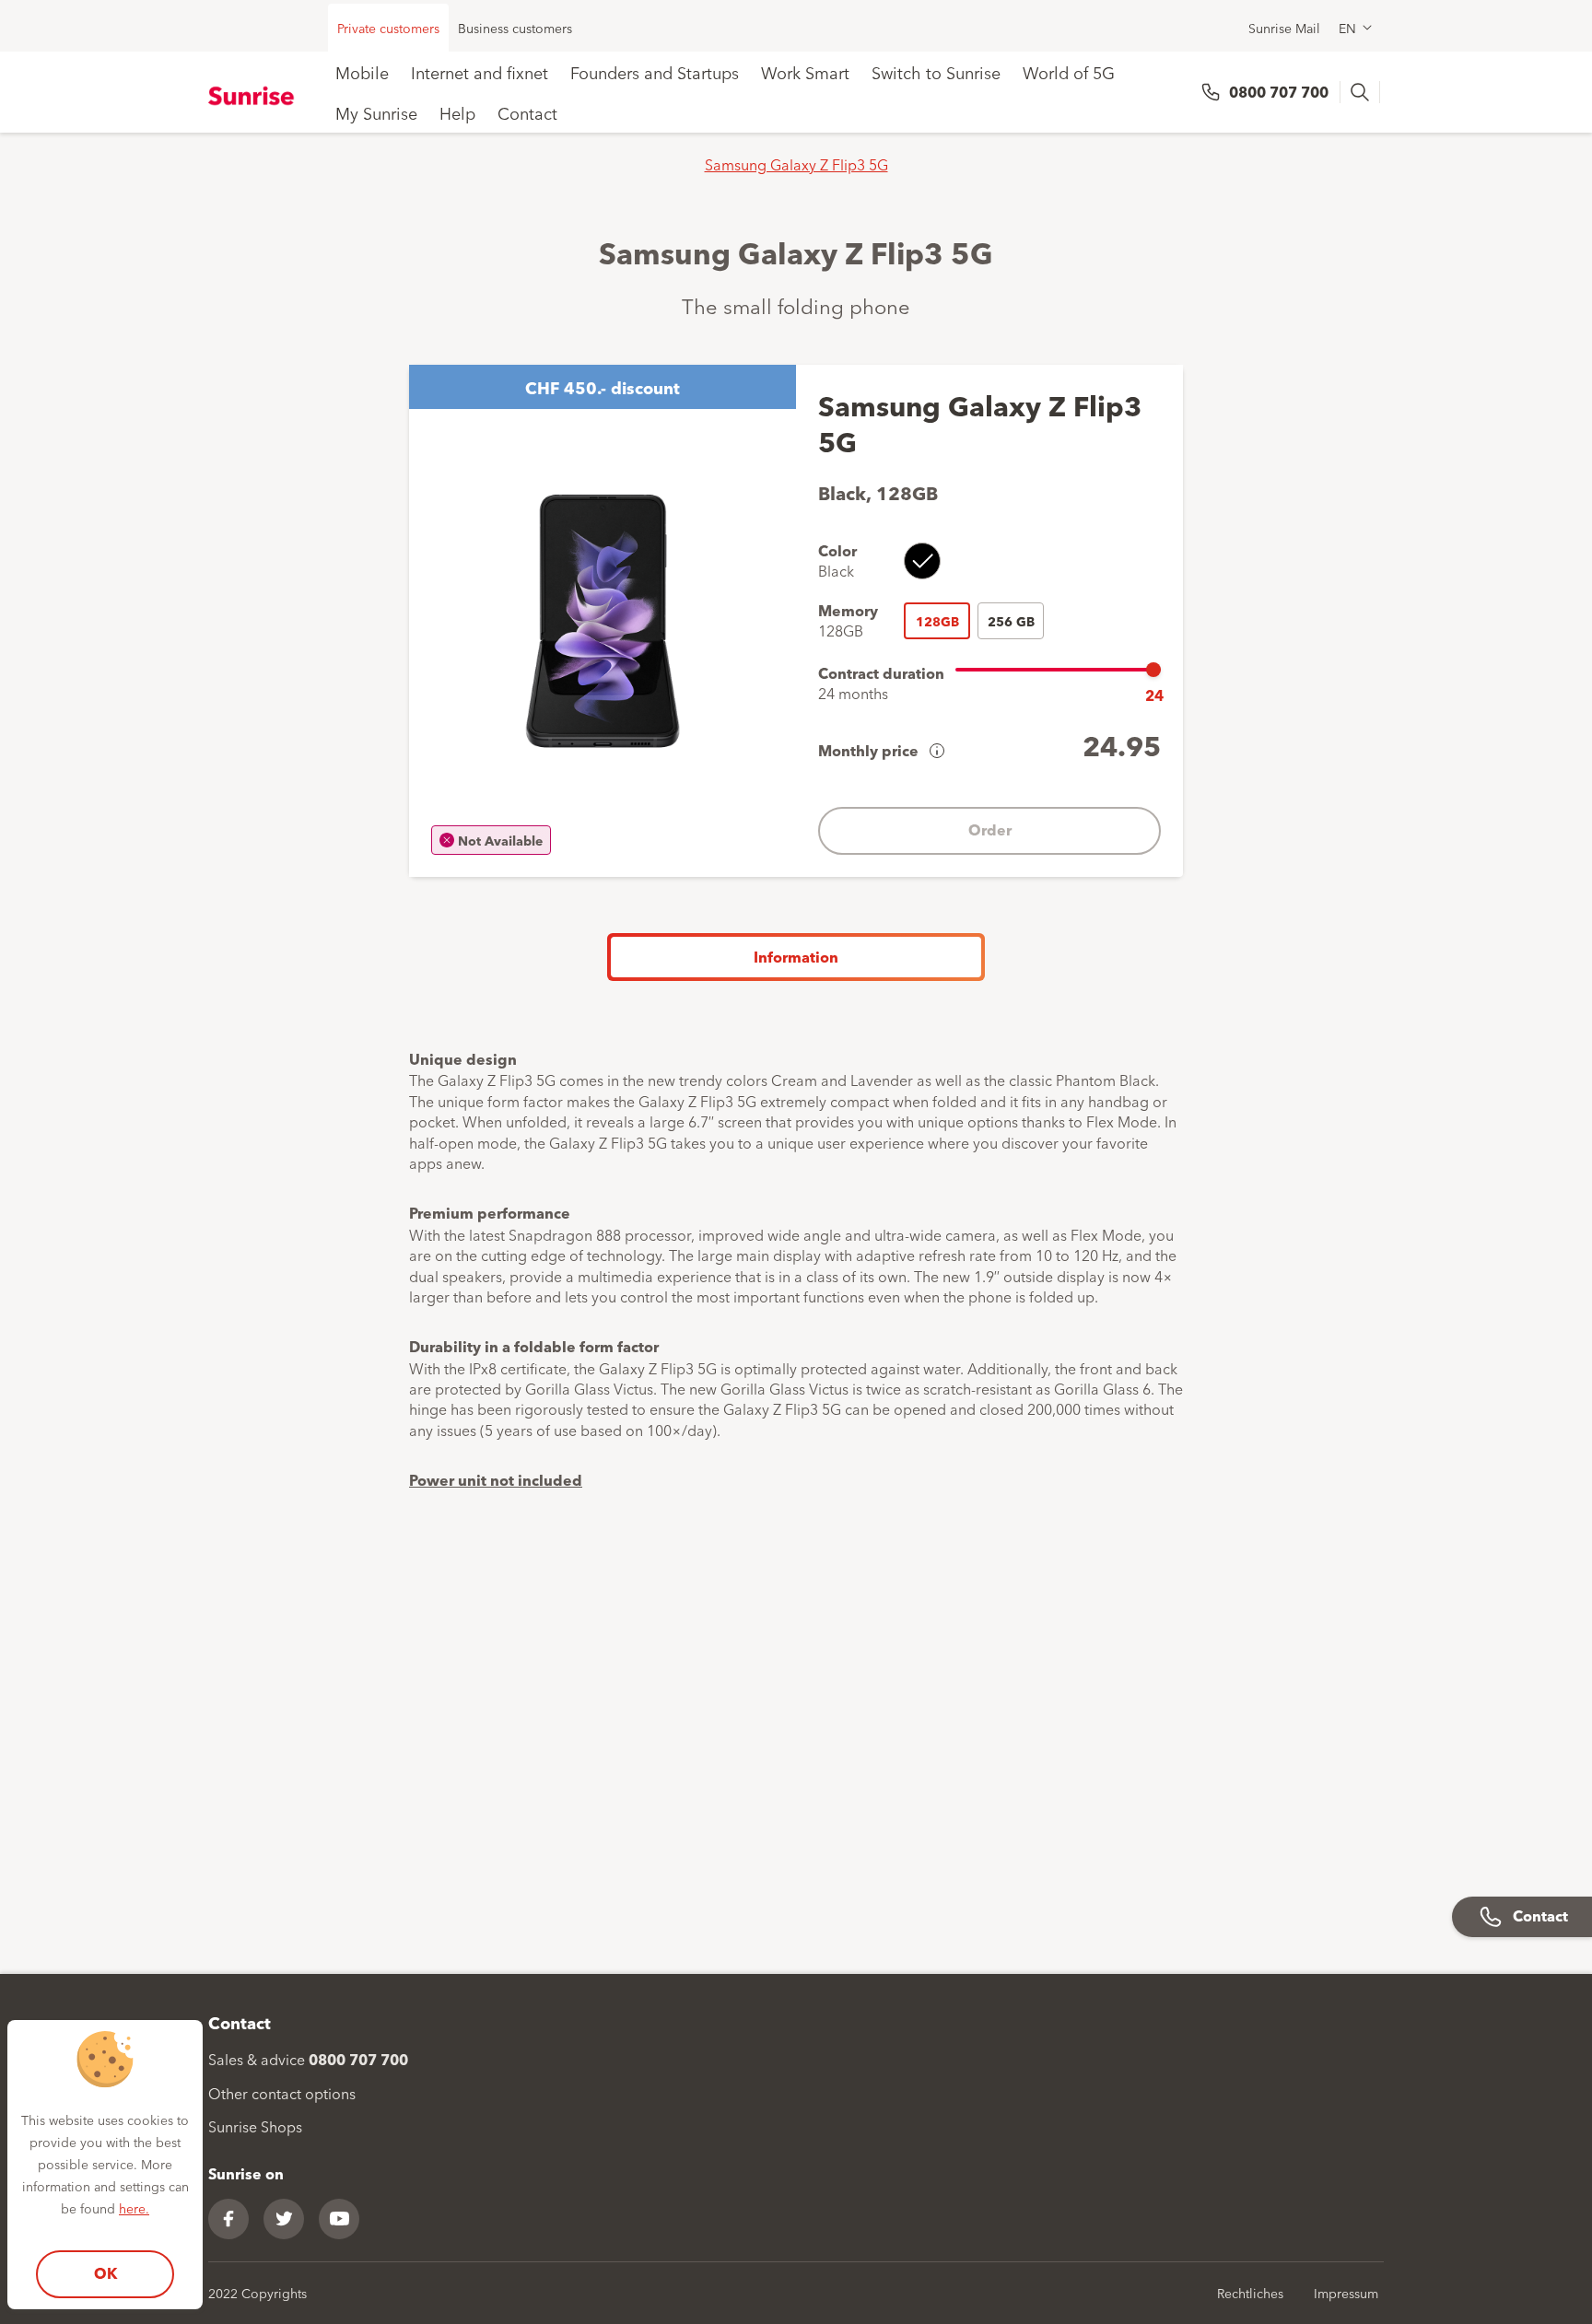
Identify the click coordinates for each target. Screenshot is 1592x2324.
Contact (527, 112)
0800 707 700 (1279, 92)
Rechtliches (1250, 2293)
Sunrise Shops (255, 2126)
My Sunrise (376, 112)
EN (1347, 28)
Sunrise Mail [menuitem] (1284, 28)
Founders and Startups (655, 72)
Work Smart (805, 72)
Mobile (362, 72)
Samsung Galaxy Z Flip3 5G (796, 164)
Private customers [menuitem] (388, 28)
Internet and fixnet (480, 72)
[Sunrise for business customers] (254, 95)
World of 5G (1069, 72)
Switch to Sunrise (936, 72)
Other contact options (282, 2093)
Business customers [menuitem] (515, 28)
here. (134, 2208)
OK (105, 2273)
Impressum (1346, 2293)
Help (457, 112)
